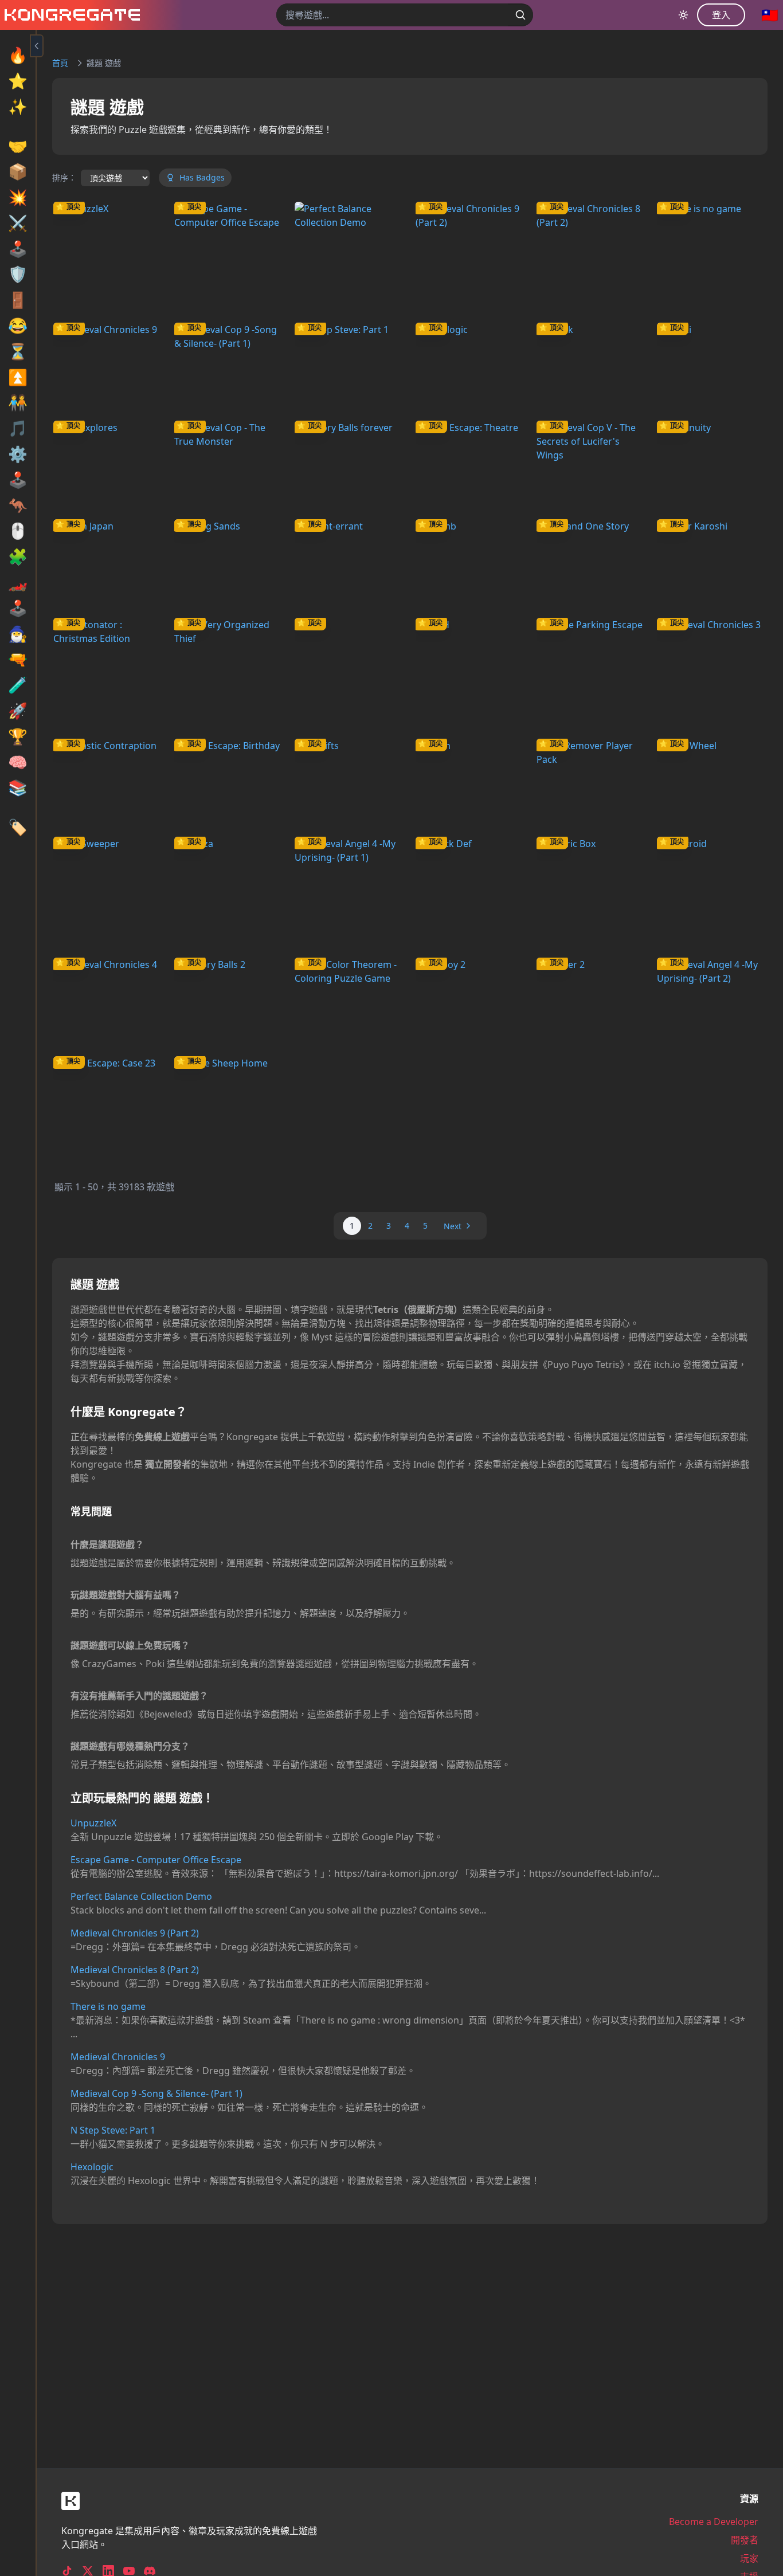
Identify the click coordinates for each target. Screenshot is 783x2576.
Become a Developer (714, 2522)
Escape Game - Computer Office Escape (156, 1860)
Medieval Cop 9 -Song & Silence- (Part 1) (156, 2093)
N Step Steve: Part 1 (113, 2130)
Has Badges (202, 177)
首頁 (60, 63)
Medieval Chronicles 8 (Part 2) (135, 1970)
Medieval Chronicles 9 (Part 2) (135, 1933)
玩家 (749, 2558)
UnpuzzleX (93, 1823)
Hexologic (92, 2167)
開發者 (745, 2540)
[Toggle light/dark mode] (683, 15)
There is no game (108, 2006)
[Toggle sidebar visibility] (37, 46)
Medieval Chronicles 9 (118, 2057)
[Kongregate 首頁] (70, 15)
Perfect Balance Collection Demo (141, 1896)
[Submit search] (520, 15)
